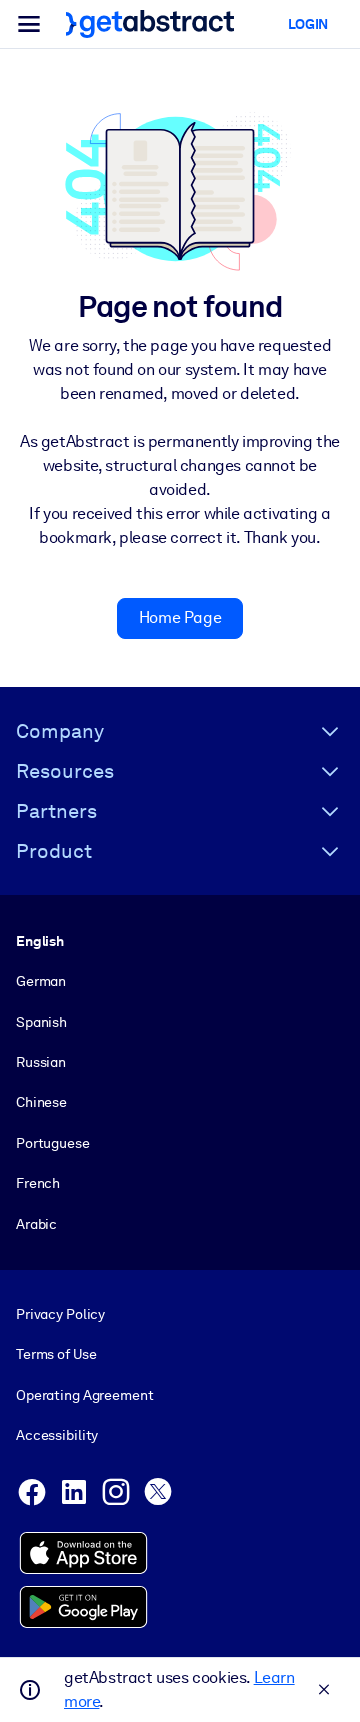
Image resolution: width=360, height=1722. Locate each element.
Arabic (36, 1224)
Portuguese (53, 1143)
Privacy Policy (60, 1314)
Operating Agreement (84, 1395)
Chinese (41, 1102)
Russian (41, 1062)
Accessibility (57, 1435)
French (38, 1183)
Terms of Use (56, 1354)
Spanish (41, 1022)
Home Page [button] (180, 617)
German (41, 981)
